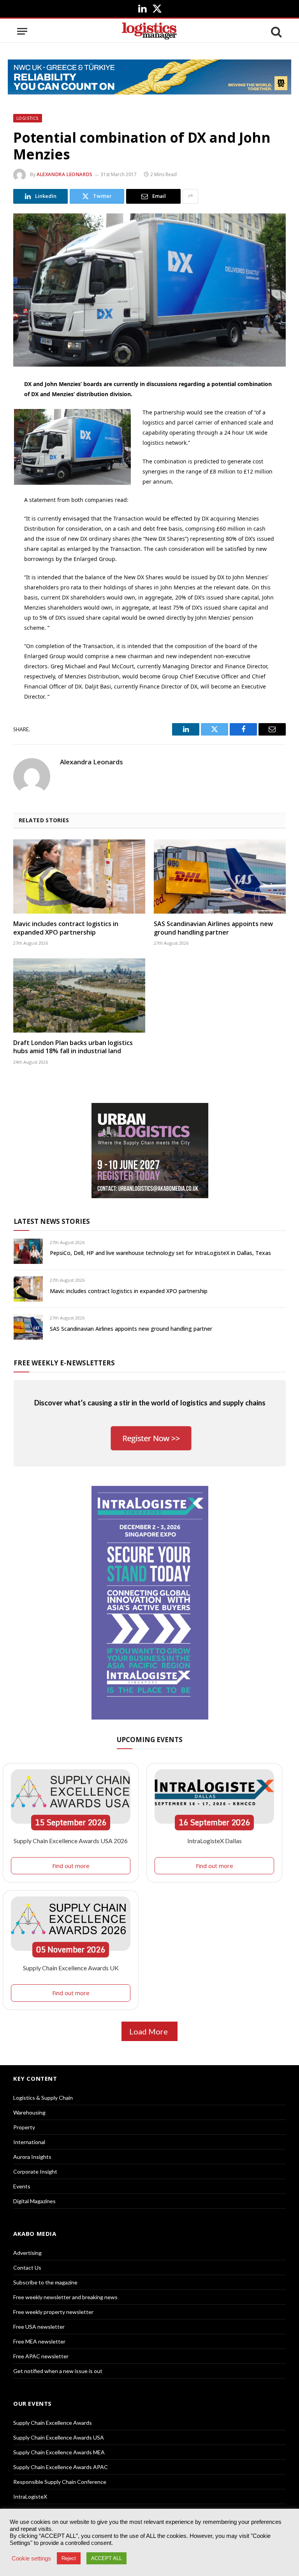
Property (24, 2127)
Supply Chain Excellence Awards (53, 2423)
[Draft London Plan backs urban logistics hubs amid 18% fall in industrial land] (79, 995)
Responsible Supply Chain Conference (60, 2482)
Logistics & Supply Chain (43, 2098)
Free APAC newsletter (41, 2356)
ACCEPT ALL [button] (106, 2558)
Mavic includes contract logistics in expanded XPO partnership (66, 928)
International (29, 2142)
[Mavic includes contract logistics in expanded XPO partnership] (79, 876)
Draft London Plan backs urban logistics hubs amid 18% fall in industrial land (73, 1047)
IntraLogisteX (30, 2496)
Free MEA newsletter (39, 2341)
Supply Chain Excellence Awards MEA (59, 2452)
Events (22, 2186)
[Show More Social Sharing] (190, 196)
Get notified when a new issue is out (58, 2371)
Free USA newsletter (39, 2327)
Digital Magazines (34, 2201)
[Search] (276, 31)
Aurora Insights (32, 2157)
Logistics (28, 118)
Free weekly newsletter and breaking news (65, 2297)
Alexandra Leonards (65, 174)
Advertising (27, 2253)
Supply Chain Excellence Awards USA (59, 2437)
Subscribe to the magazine (45, 2282)
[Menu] (22, 31)
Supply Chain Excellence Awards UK (71, 1968)
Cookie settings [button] (31, 2559)
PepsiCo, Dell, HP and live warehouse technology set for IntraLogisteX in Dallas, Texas (160, 1253)
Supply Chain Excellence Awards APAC (61, 2467)
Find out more (71, 1866)
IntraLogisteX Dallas (215, 1841)
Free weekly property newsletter (53, 2312)
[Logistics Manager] (149, 31)
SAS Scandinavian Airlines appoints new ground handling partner (213, 928)
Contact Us (27, 2268)
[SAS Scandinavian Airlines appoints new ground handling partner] (220, 876)
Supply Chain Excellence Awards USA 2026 (71, 1841)
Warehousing (29, 2112)
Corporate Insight (35, 2171)
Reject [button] (69, 2558)
